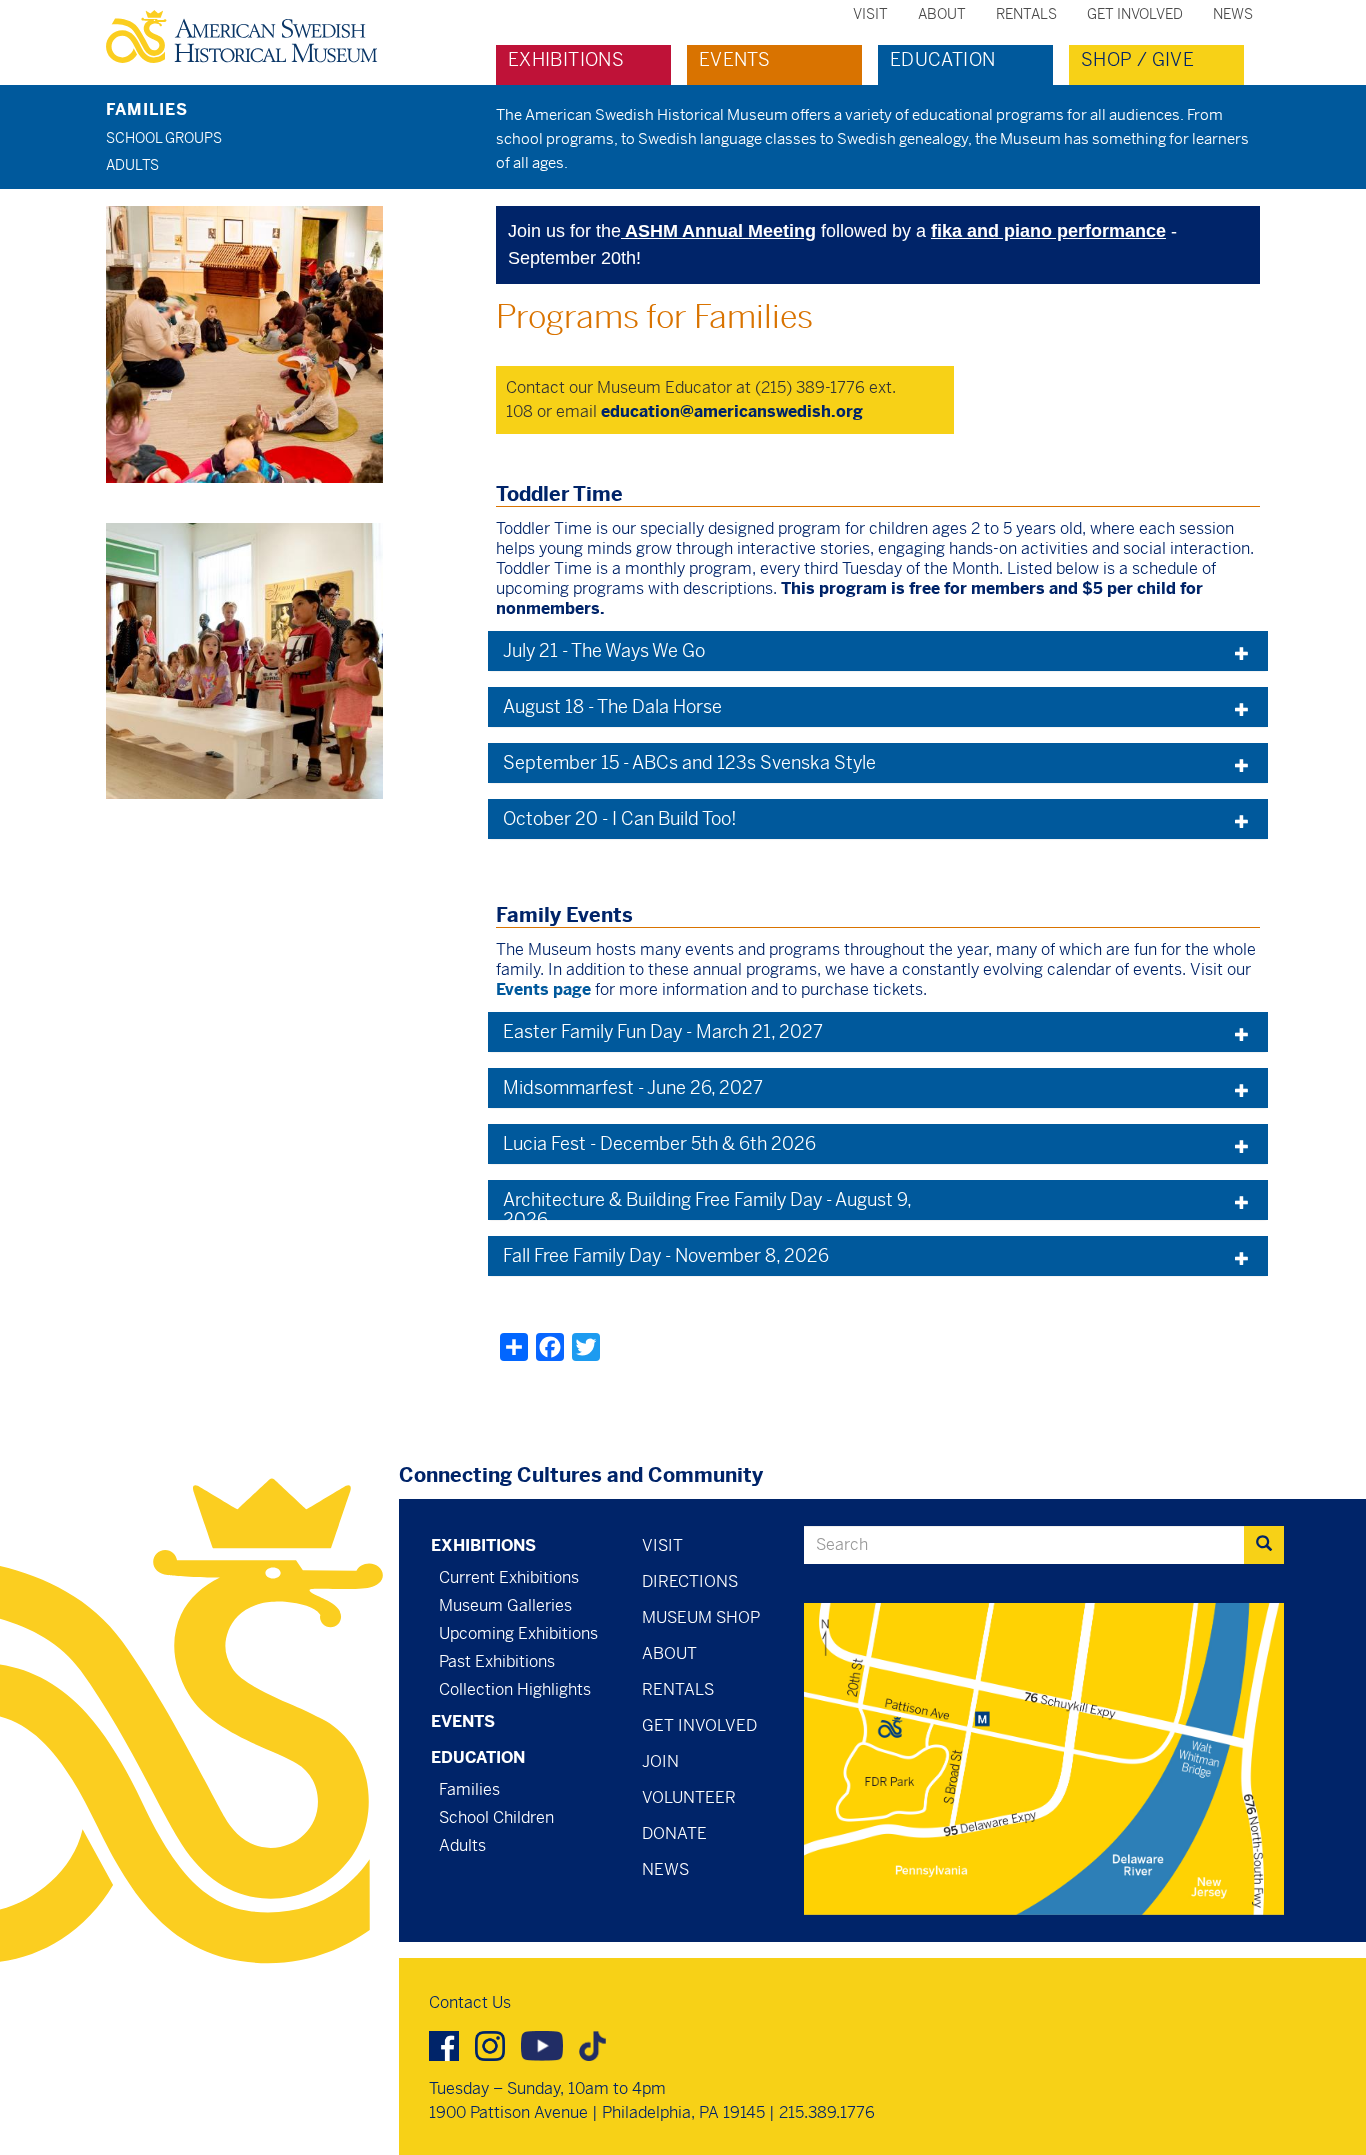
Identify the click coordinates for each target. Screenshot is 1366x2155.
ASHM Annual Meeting (718, 231)
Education (942, 59)
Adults (132, 165)
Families (147, 109)
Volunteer (689, 1797)
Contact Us (470, 2002)
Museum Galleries (505, 1605)
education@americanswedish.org (732, 411)
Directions (690, 1581)
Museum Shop (701, 1617)
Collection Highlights (515, 1689)
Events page (543, 989)
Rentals (1026, 14)
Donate (674, 1833)
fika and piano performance (1048, 231)
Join (660, 1761)
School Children (496, 1817)
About (942, 14)
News (1233, 14)
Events (734, 59)
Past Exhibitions (497, 1661)
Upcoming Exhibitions (518, 1633)
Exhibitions (566, 59)
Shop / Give (1137, 59)
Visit (870, 14)
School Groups (164, 138)
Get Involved (1135, 14)
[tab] (878, 651)
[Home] (249, 36)
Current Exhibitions (509, 1577)
